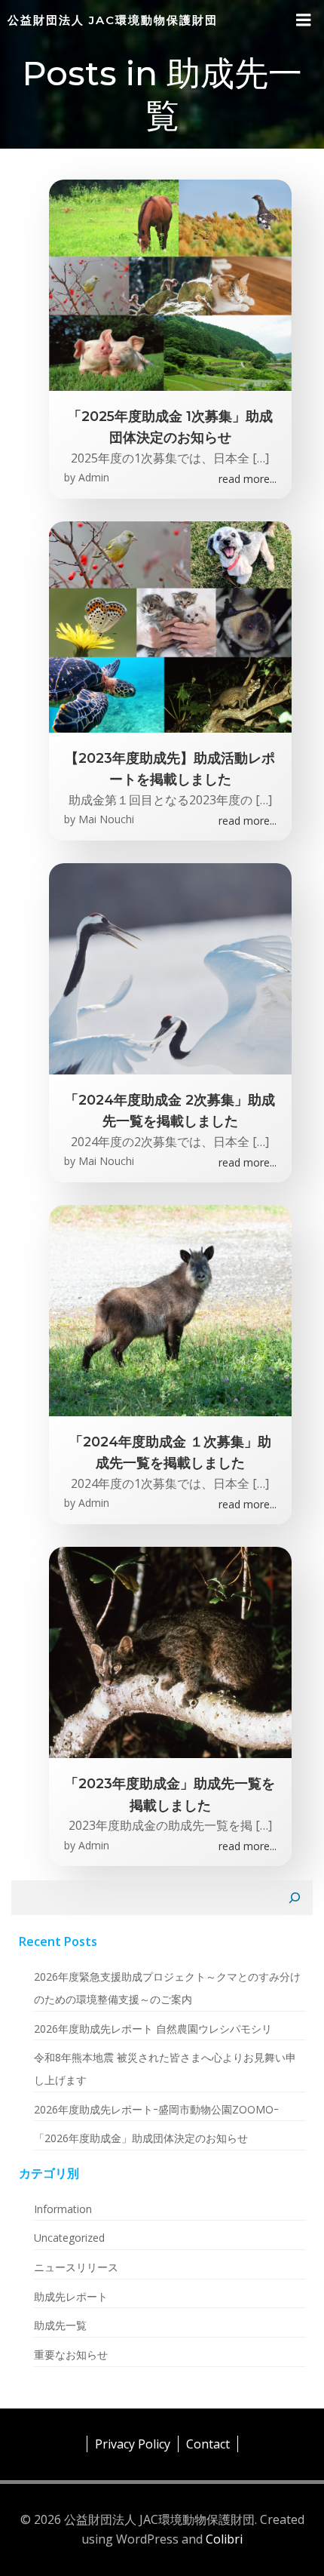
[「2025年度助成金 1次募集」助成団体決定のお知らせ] (171, 284)
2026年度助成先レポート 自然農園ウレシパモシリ (153, 2029)
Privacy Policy (133, 2444)
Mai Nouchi (106, 819)
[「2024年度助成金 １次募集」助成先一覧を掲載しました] (171, 1309)
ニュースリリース (76, 2267)
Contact (208, 2444)
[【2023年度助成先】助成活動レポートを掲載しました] (171, 626)
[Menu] (304, 20)
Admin (94, 477)
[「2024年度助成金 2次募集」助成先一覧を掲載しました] (171, 967)
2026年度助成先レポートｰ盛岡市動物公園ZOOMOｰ (156, 2109)
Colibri (224, 2539)
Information (63, 2209)
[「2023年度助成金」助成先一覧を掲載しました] (171, 1651)
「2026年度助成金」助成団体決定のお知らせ (141, 2138)
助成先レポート (71, 2296)
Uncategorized (69, 2238)
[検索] (295, 1898)
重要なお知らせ (71, 2355)
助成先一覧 (60, 2325)
